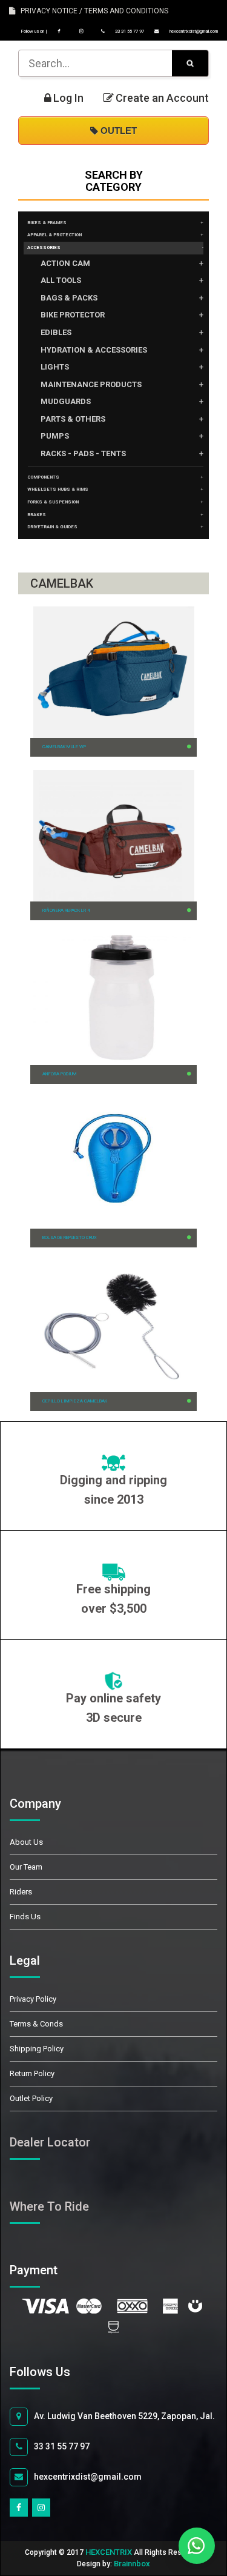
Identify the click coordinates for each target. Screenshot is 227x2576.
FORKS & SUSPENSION (53, 502)
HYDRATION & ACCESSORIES (94, 350)
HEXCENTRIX (109, 2552)
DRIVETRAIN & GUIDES (52, 527)
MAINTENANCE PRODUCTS (91, 384)
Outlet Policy (31, 2098)
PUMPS (55, 436)
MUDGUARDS (66, 401)
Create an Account (162, 98)
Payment (47, 2270)
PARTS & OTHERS (73, 419)
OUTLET (117, 131)
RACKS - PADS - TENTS (83, 453)
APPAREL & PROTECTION (54, 235)
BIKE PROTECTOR (73, 315)
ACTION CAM (65, 263)
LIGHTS (55, 367)
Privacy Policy (33, 1999)
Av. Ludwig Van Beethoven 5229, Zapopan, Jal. (124, 2416)
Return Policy (32, 2073)
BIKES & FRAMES (47, 223)
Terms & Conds (36, 2024)
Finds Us (25, 1917)
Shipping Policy (37, 2049)
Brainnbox (132, 2564)
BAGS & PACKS (69, 298)
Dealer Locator (50, 2142)
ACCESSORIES (44, 247)
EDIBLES (56, 332)
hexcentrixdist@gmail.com (193, 31)
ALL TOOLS (61, 280)
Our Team (26, 1867)
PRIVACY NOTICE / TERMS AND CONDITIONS (92, 11)
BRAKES (37, 515)
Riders (21, 1892)
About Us (26, 1842)
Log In (68, 98)
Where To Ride (49, 2206)
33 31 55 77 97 (129, 31)
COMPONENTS (43, 477)
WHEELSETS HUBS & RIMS (58, 489)
